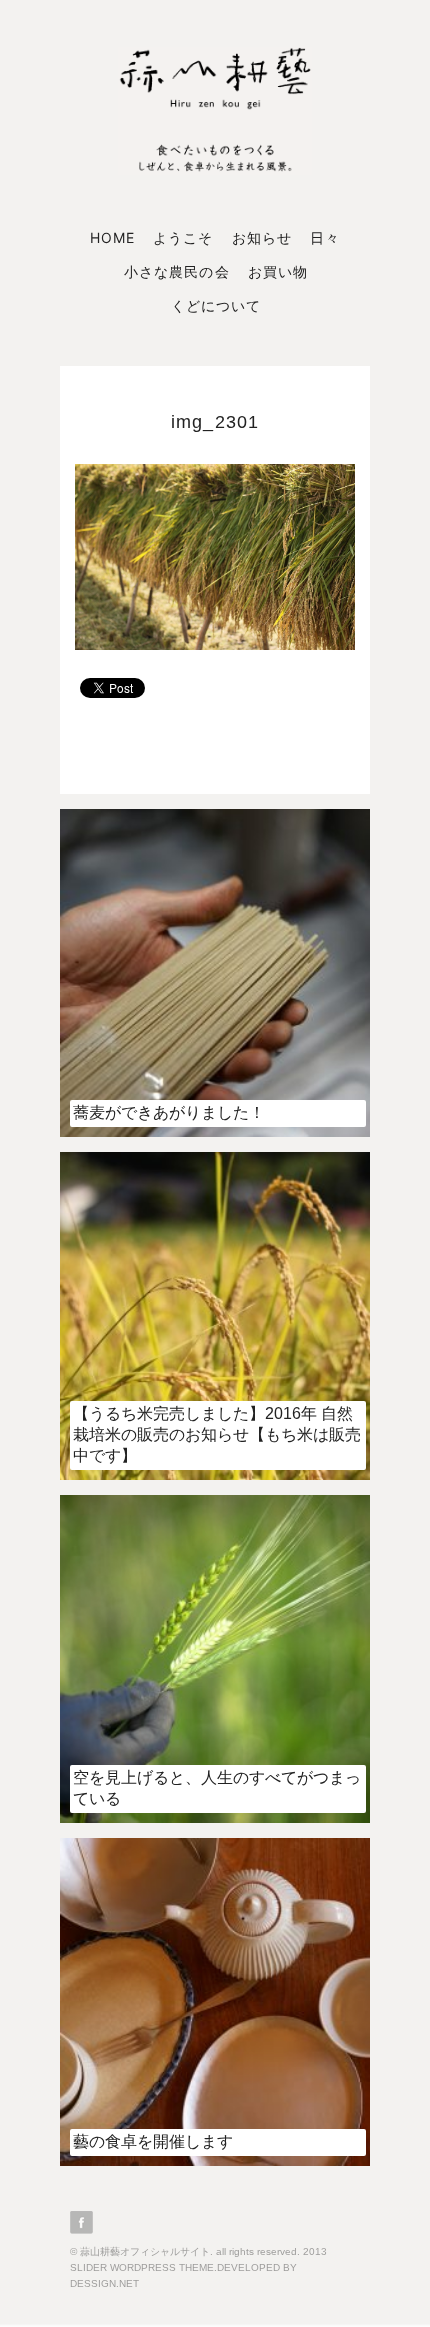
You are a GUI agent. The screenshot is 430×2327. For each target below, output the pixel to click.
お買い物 (278, 271)
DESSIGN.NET (104, 2283)
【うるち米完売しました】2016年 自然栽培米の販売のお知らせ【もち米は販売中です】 (217, 1434)
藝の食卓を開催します (153, 2141)
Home (112, 237)
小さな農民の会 (176, 271)
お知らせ (262, 237)
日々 (325, 237)
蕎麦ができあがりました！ (169, 1112)
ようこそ (183, 237)
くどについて (216, 305)
